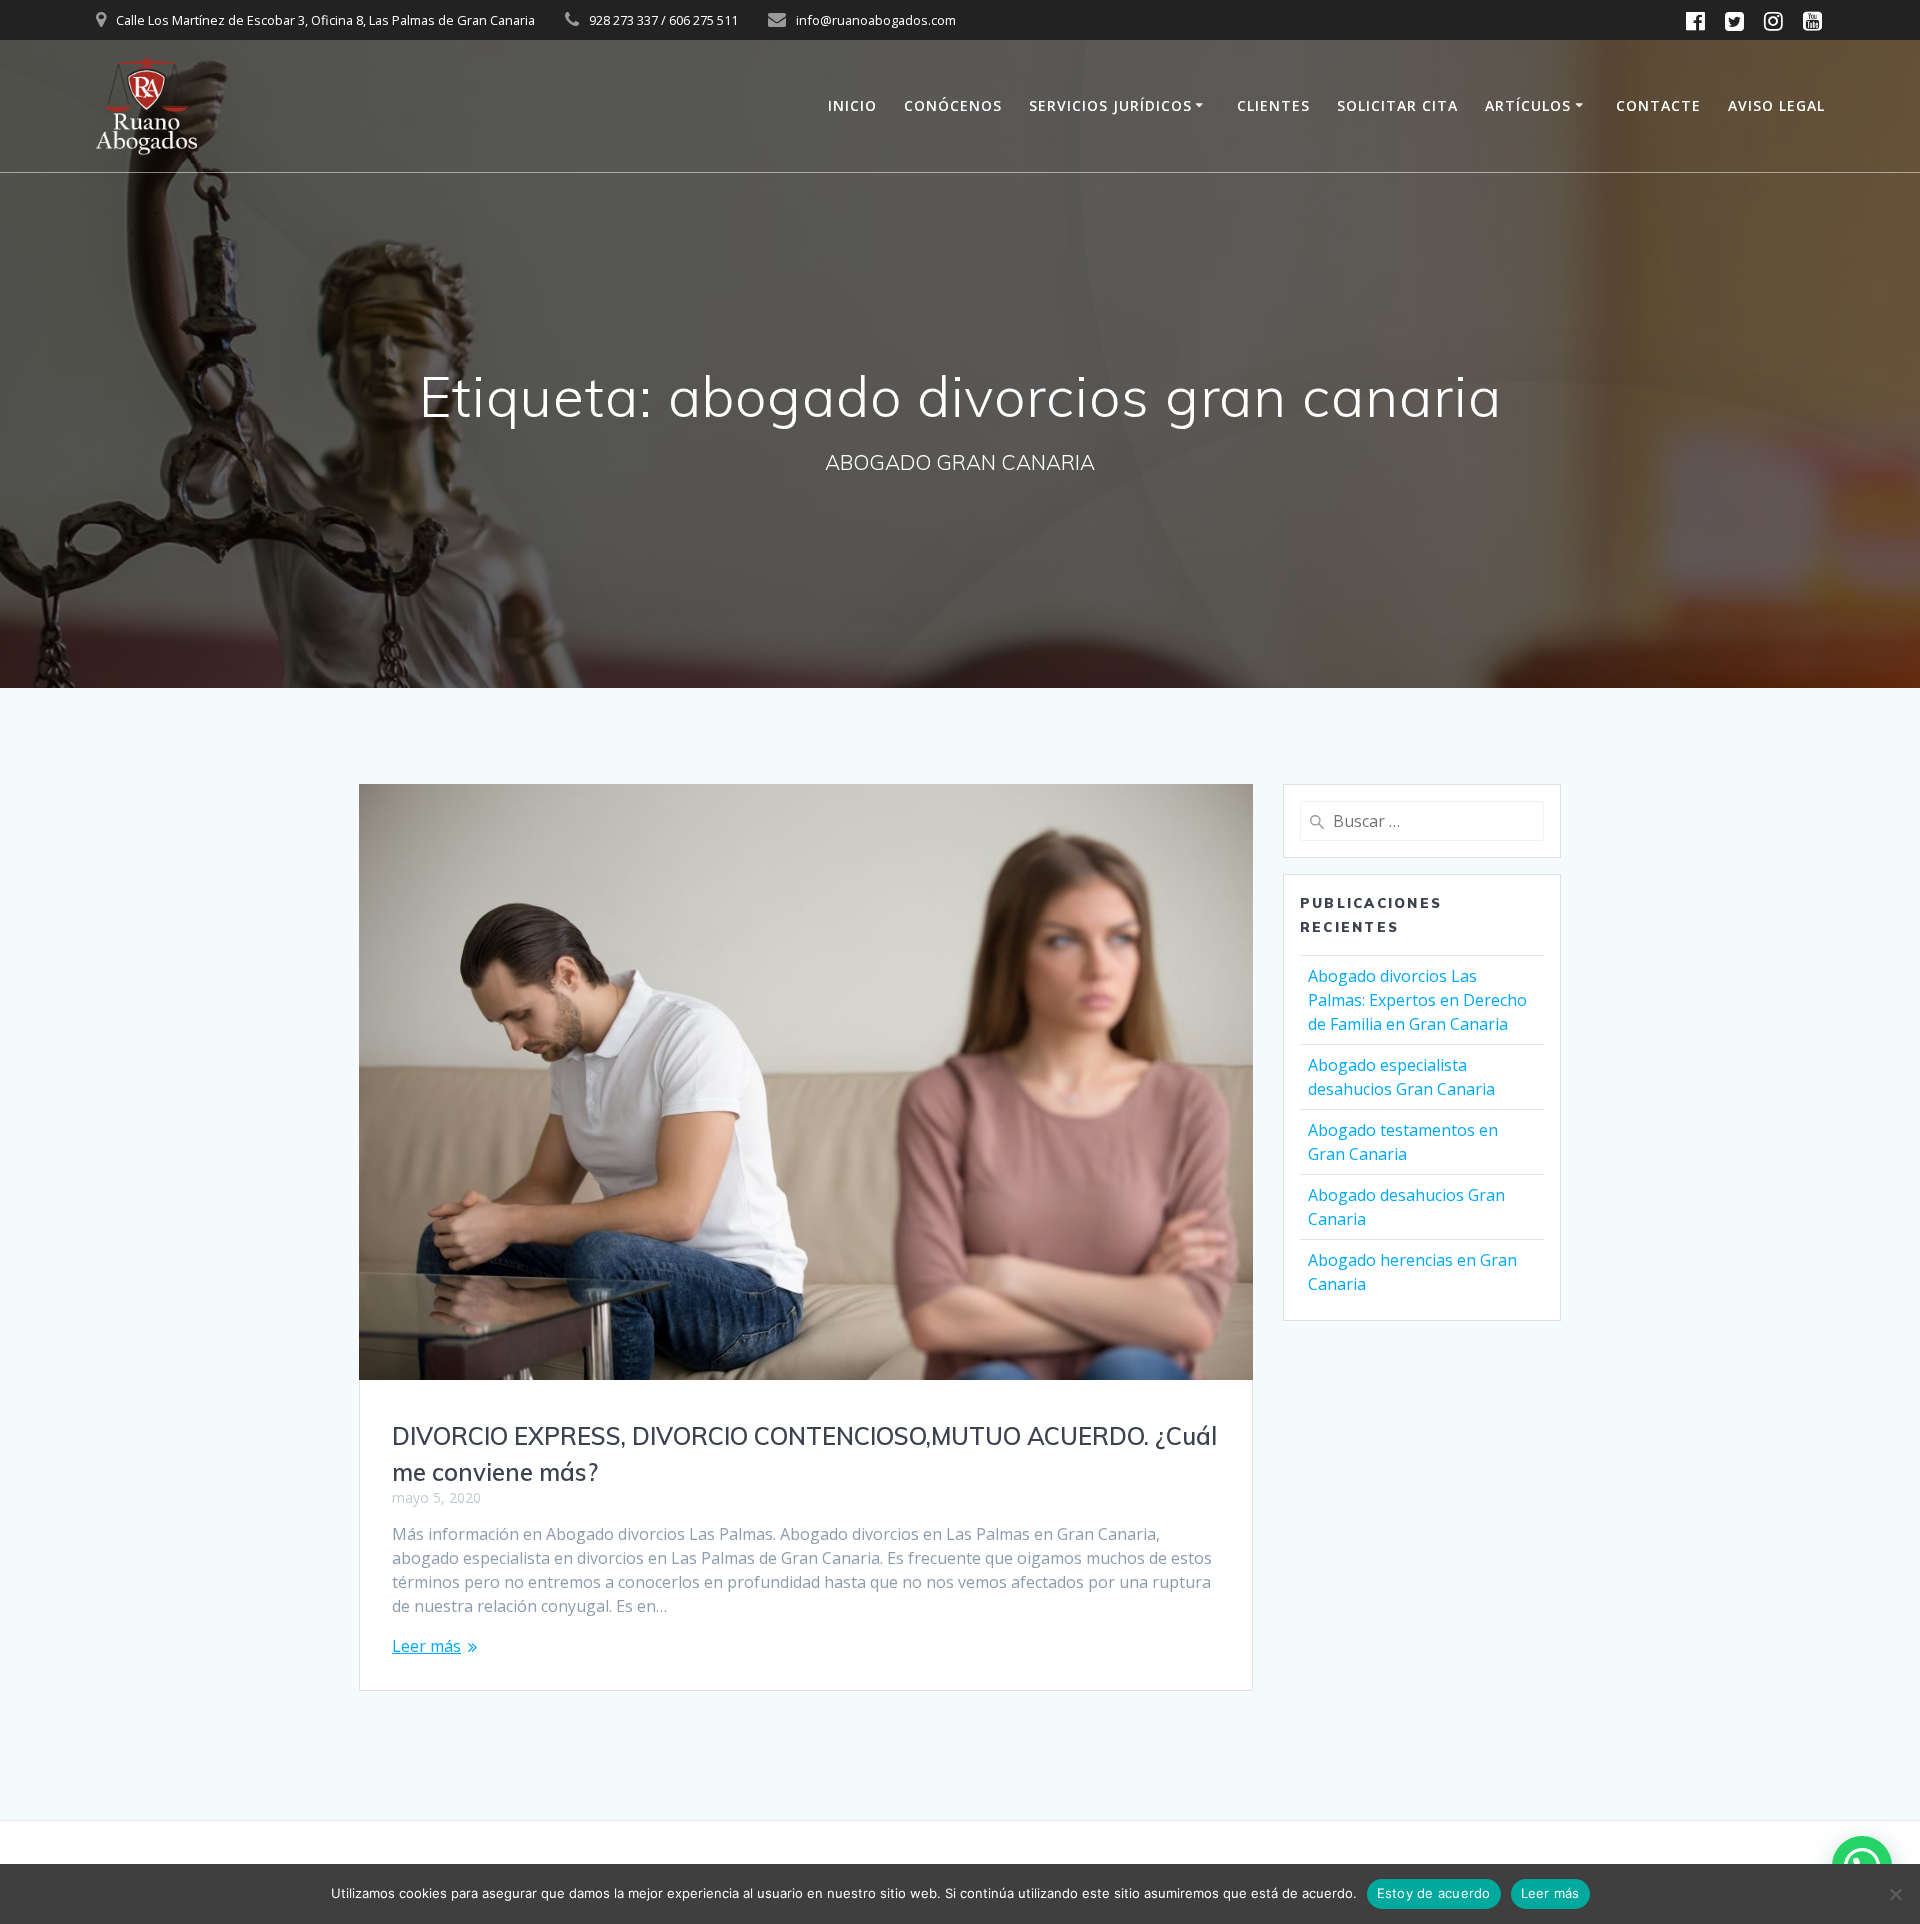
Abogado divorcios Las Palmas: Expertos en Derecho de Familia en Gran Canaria (1417, 1000)
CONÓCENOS (953, 105)
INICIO (852, 105)
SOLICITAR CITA (1397, 105)
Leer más (426, 1646)
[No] (1895, 1894)
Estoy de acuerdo (1434, 1893)
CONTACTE (1658, 105)
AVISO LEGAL (1776, 105)
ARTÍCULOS (1528, 105)
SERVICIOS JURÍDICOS (1110, 105)
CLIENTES (1273, 105)
